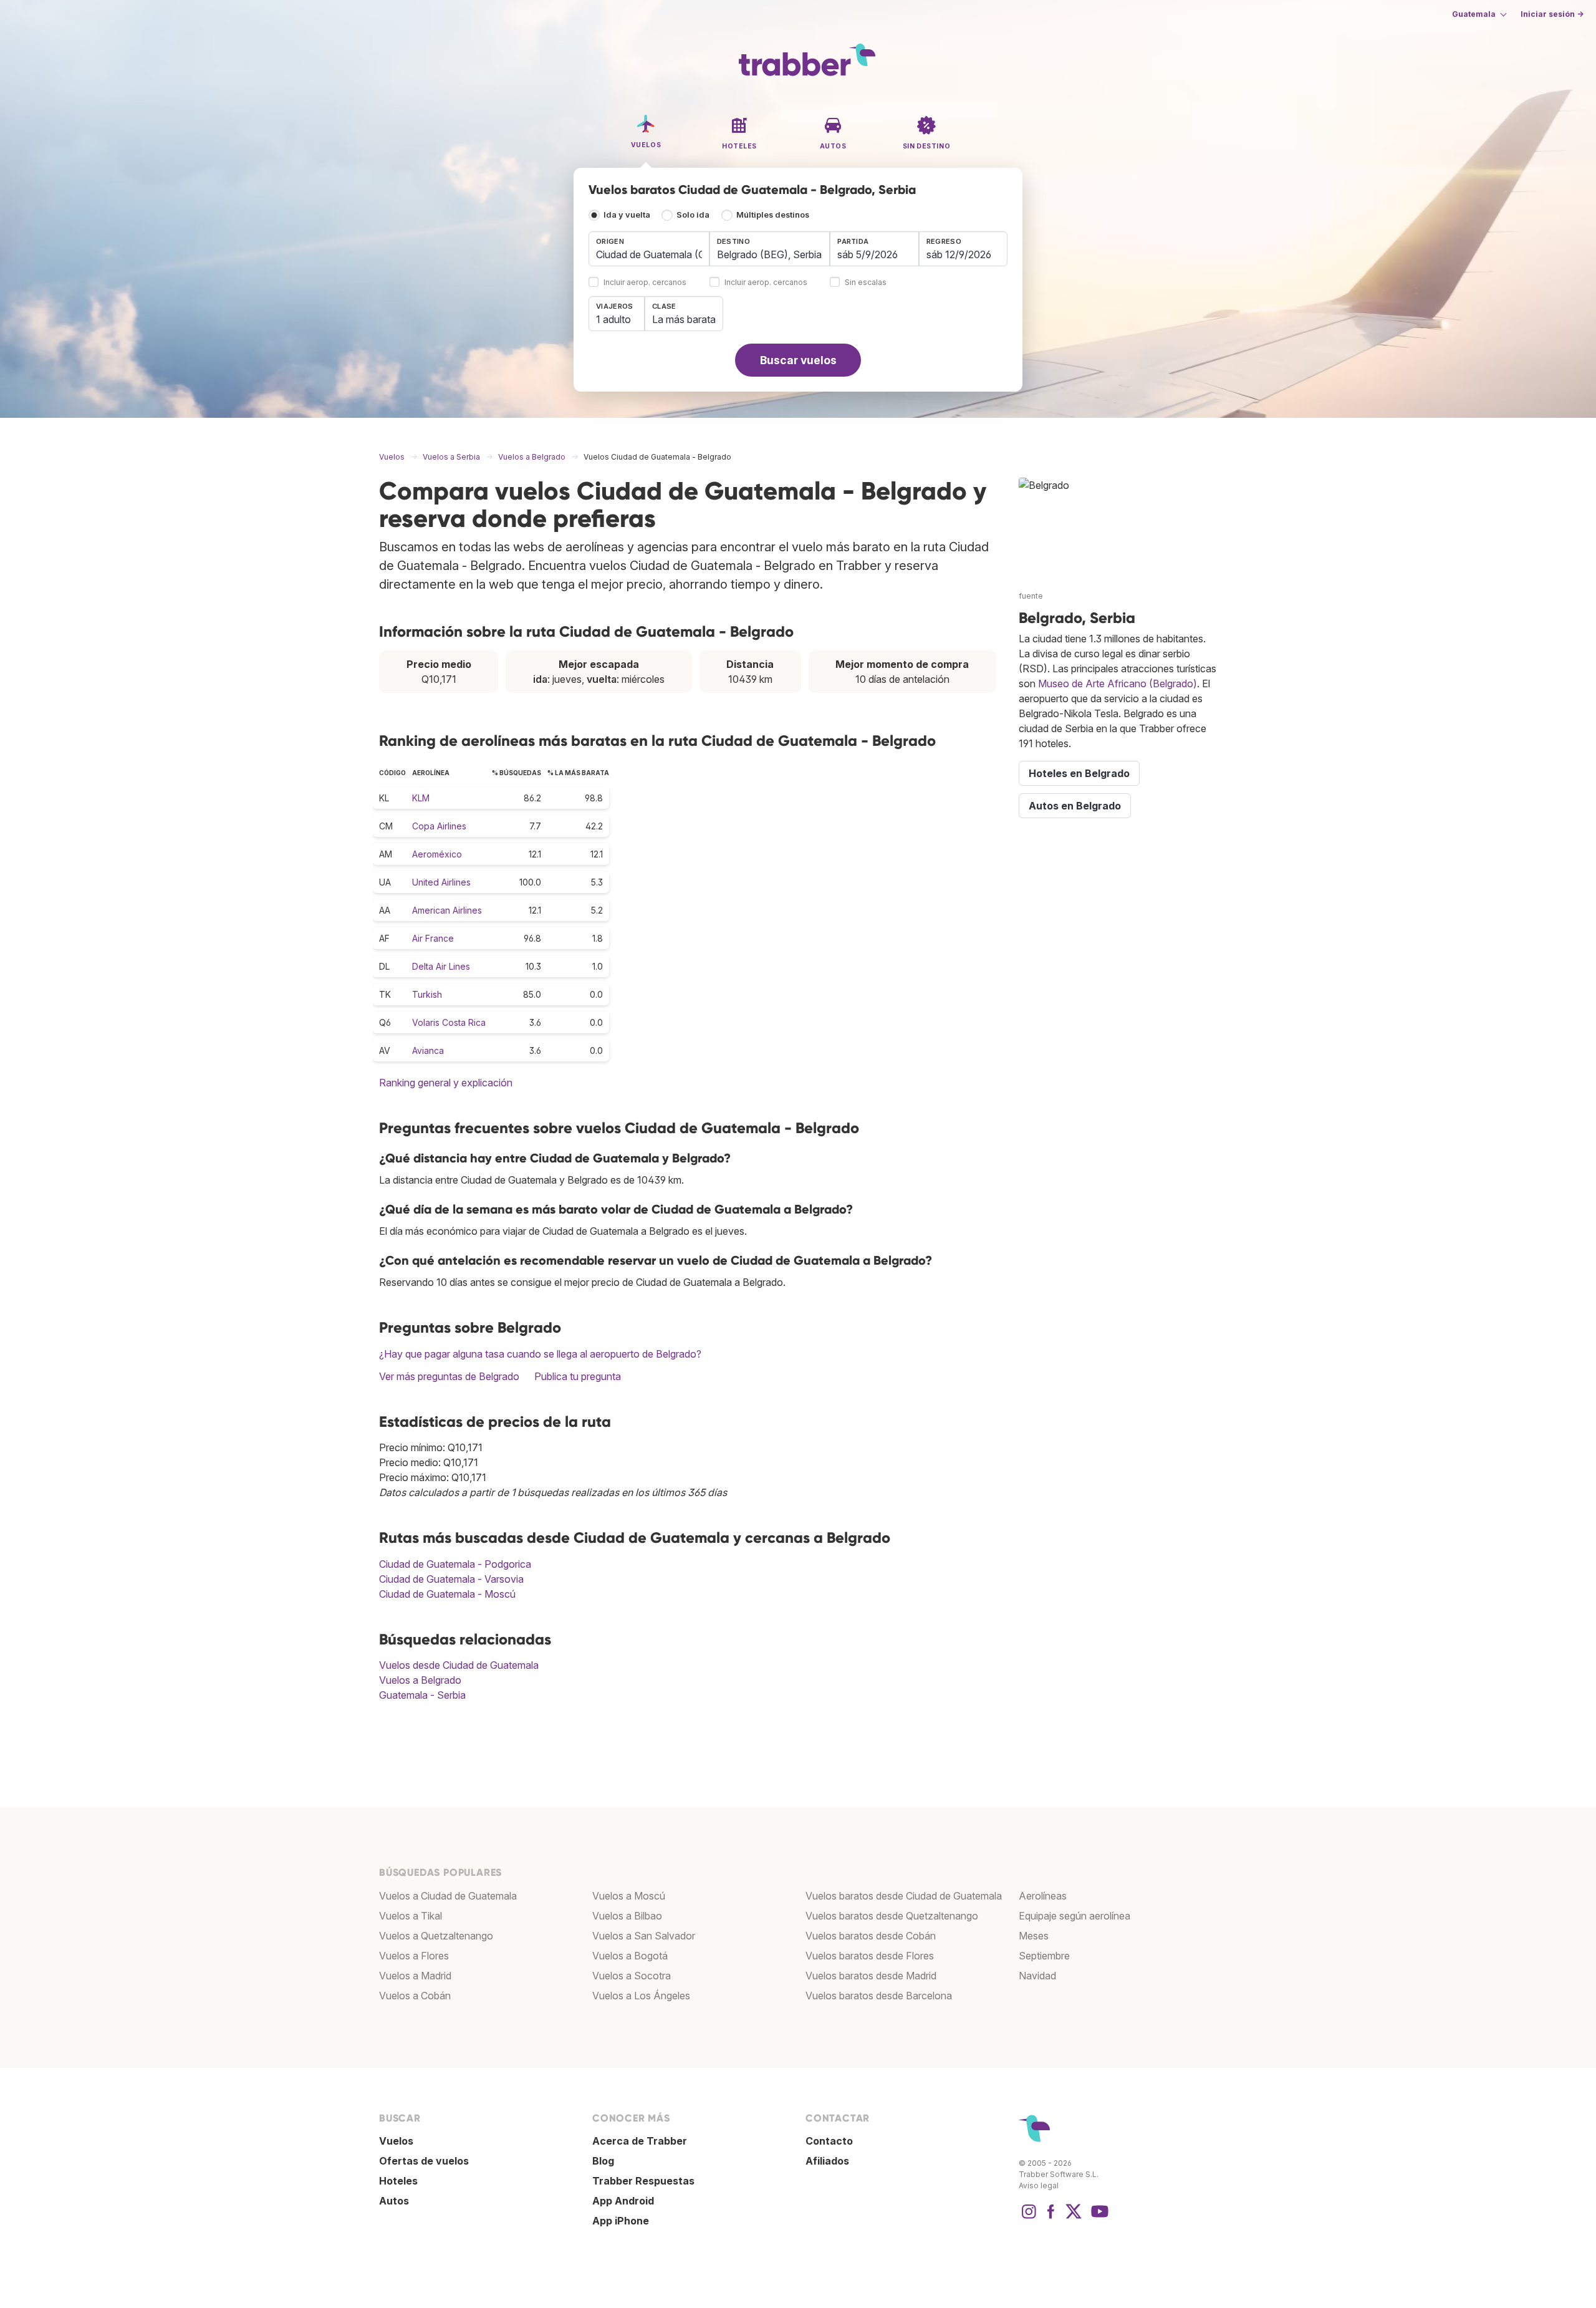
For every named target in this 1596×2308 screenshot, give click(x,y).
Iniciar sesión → (1552, 14)
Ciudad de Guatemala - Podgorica (455, 1564)
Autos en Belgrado (1075, 806)
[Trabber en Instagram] (1029, 2218)
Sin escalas (866, 283)
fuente (1031, 596)
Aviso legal (1039, 2185)
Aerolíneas (1043, 1896)
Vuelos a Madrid (415, 1976)
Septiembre (1044, 1956)
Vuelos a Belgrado (420, 1680)
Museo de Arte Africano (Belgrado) (1118, 683)
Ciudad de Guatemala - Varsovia (451, 1579)
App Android (623, 2201)
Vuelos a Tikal (411, 1916)
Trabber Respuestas (643, 2181)
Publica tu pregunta (578, 1376)
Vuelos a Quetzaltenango (436, 1936)
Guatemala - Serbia (422, 1695)
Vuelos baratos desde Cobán (871, 1936)
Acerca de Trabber (640, 2141)
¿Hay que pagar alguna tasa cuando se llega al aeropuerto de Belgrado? (540, 1354)
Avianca (428, 1050)
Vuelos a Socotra (632, 1976)
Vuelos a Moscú (629, 1896)
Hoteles (398, 2181)
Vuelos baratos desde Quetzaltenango (892, 1916)
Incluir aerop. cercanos (645, 283)
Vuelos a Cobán (415, 1996)
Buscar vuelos (798, 360)
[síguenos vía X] (1074, 2218)
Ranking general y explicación (446, 1083)
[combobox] (649, 249)
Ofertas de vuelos (424, 2161)
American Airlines (447, 910)
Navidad (1037, 1976)
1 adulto (613, 319)
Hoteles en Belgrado (1079, 773)
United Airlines (441, 882)
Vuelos (396, 2141)
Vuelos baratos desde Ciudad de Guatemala (904, 1896)
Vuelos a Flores (414, 1956)
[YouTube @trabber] (1098, 2218)
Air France (433, 938)
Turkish (427, 994)
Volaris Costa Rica (449, 1022)
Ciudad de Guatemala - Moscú (447, 1594)
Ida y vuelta (627, 215)
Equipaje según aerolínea (1074, 1916)
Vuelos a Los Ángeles (641, 1996)
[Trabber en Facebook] (1051, 2218)
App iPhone (621, 2221)
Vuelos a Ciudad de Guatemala (448, 1896)
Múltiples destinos (773, 215)
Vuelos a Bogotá (630, 1956)
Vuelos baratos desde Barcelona (879, 1996)
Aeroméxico (437, 854)
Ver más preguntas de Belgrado (449, 1376)
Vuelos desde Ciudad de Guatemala (459, 1665)
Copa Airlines (439, 826)
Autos (394, 2201)
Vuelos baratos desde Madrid (871, 1976)
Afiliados (827, 2161)
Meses (1034, 1936)
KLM (421, 798)
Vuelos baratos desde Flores (870, 1956)
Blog (603, 2161)
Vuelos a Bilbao (627, 1916)
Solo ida (693, 215)
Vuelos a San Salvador (644, 1936)
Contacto (829, 2141)
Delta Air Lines (441, 966)
